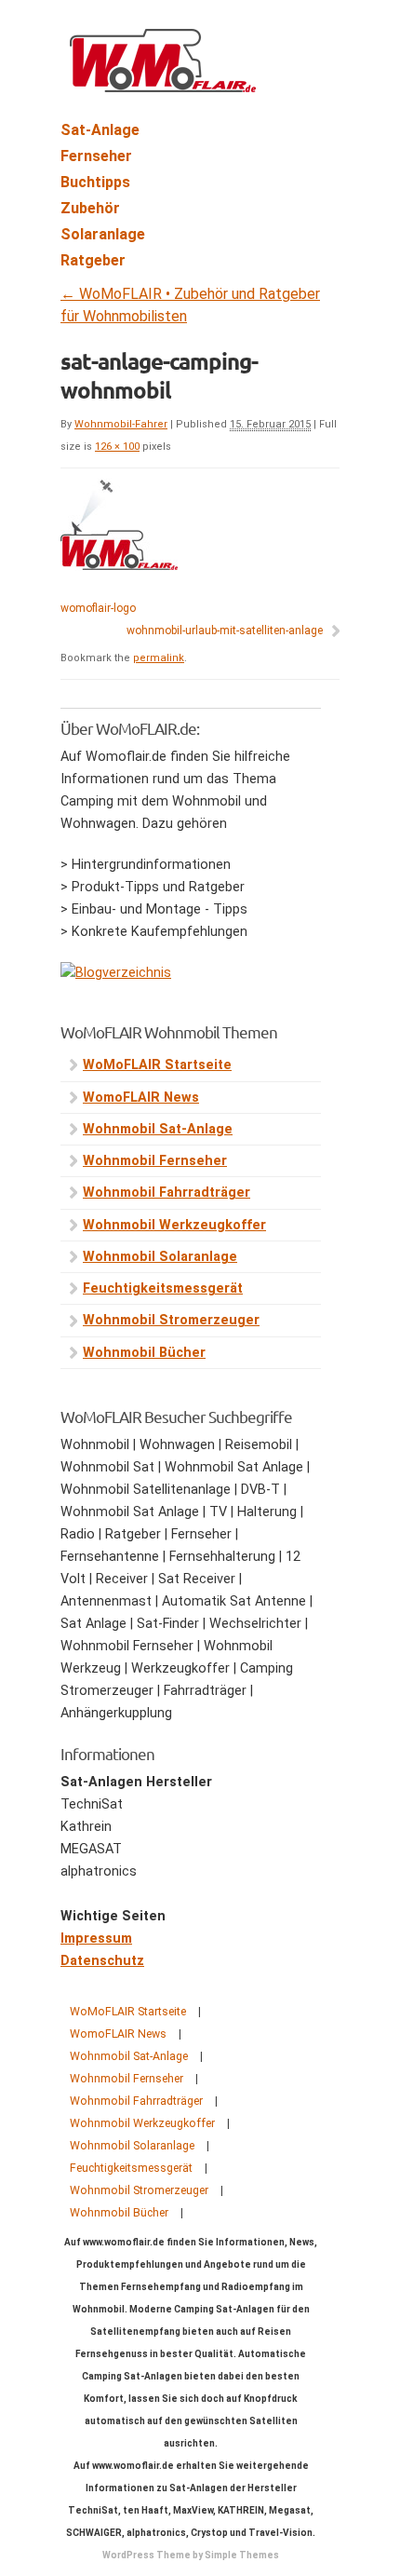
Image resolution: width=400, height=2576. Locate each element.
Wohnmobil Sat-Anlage (158, 1129)
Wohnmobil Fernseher (155, 1161)
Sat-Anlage (100, 130)
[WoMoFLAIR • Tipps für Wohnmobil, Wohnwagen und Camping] (163, 81)
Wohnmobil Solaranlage (160, 1257)
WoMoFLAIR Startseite (157, 1065)
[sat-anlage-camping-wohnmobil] (119, 566)
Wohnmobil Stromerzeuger (171, 1320)
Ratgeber (93, 260)
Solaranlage (103, 234)
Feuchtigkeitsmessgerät (163, 1288)
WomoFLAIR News (141, 1098)
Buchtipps (95, 182)
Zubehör (90, 208)
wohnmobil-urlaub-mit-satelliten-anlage (225, 630)
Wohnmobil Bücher (144, 1353)
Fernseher (96, 156)
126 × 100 (117, 447)
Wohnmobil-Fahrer (121, 424)
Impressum (96, 1939)
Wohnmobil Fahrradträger (167, 1193)
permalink (159, 658)
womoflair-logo (98, 608)
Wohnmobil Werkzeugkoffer (174, 1225)
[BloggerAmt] (116, 973)
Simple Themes (242, 2555)
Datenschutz (102, 1961)
